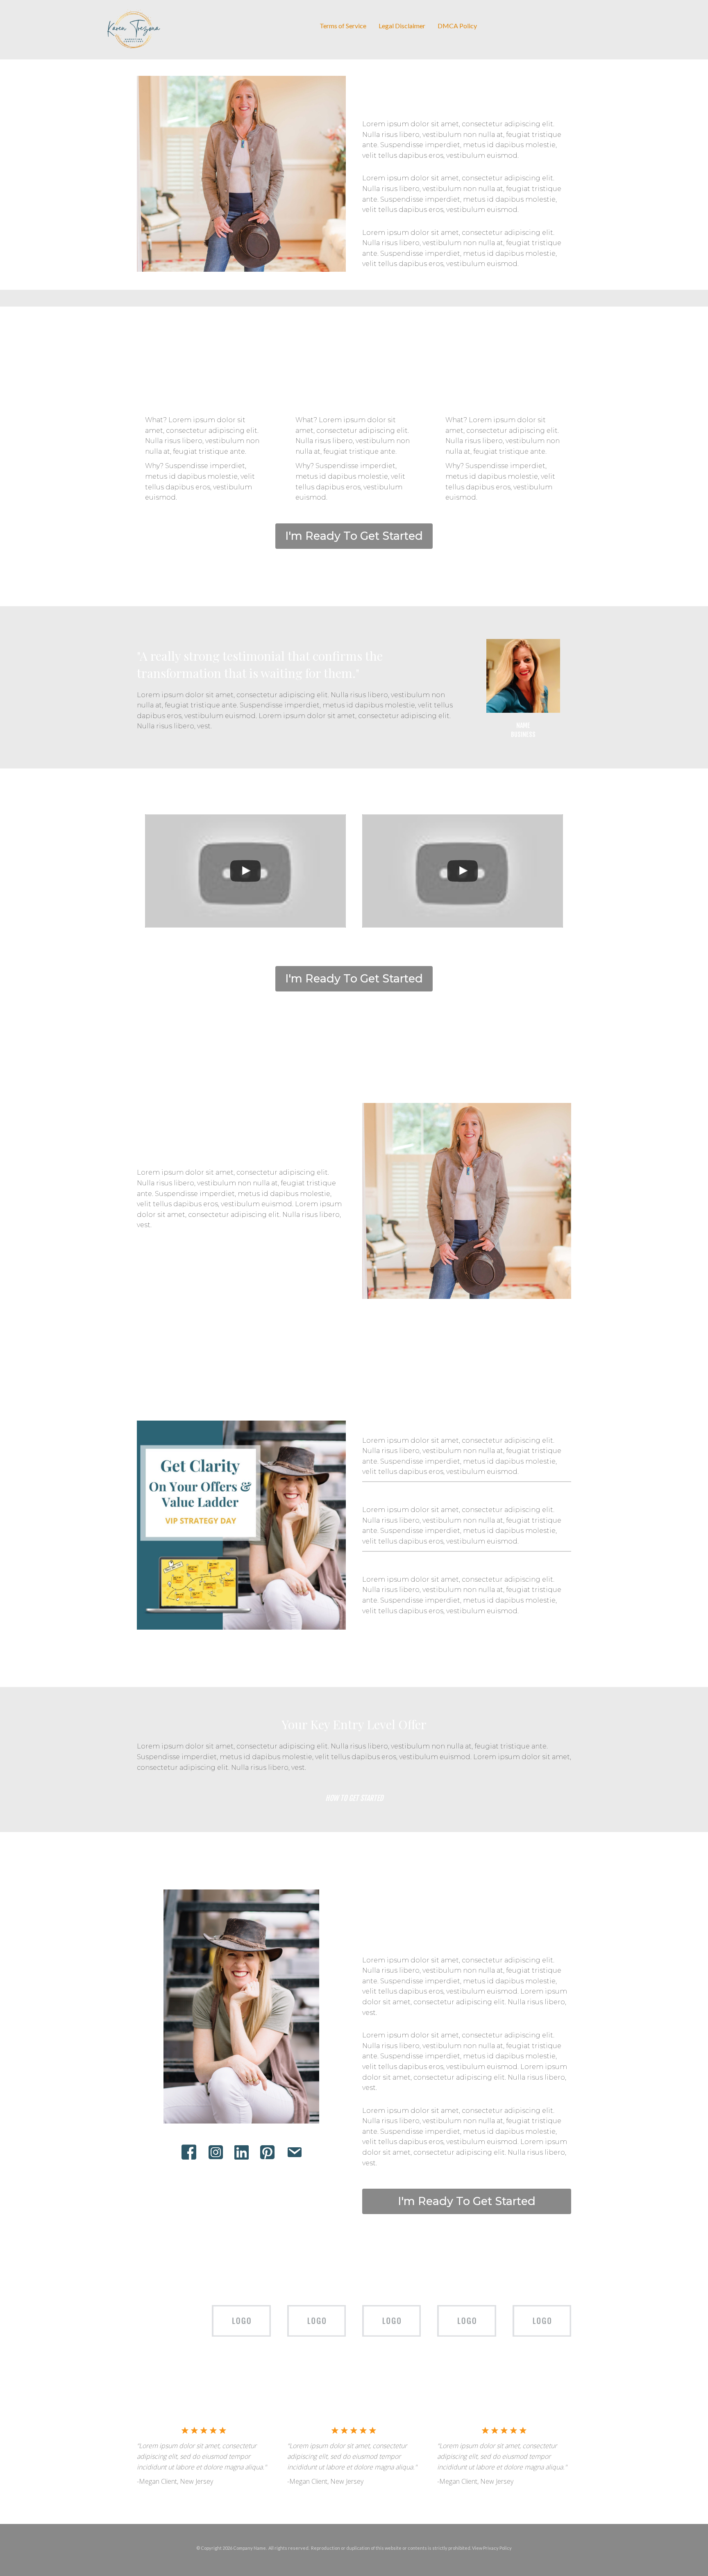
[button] (354, 536)
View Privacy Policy (492, 2548)
